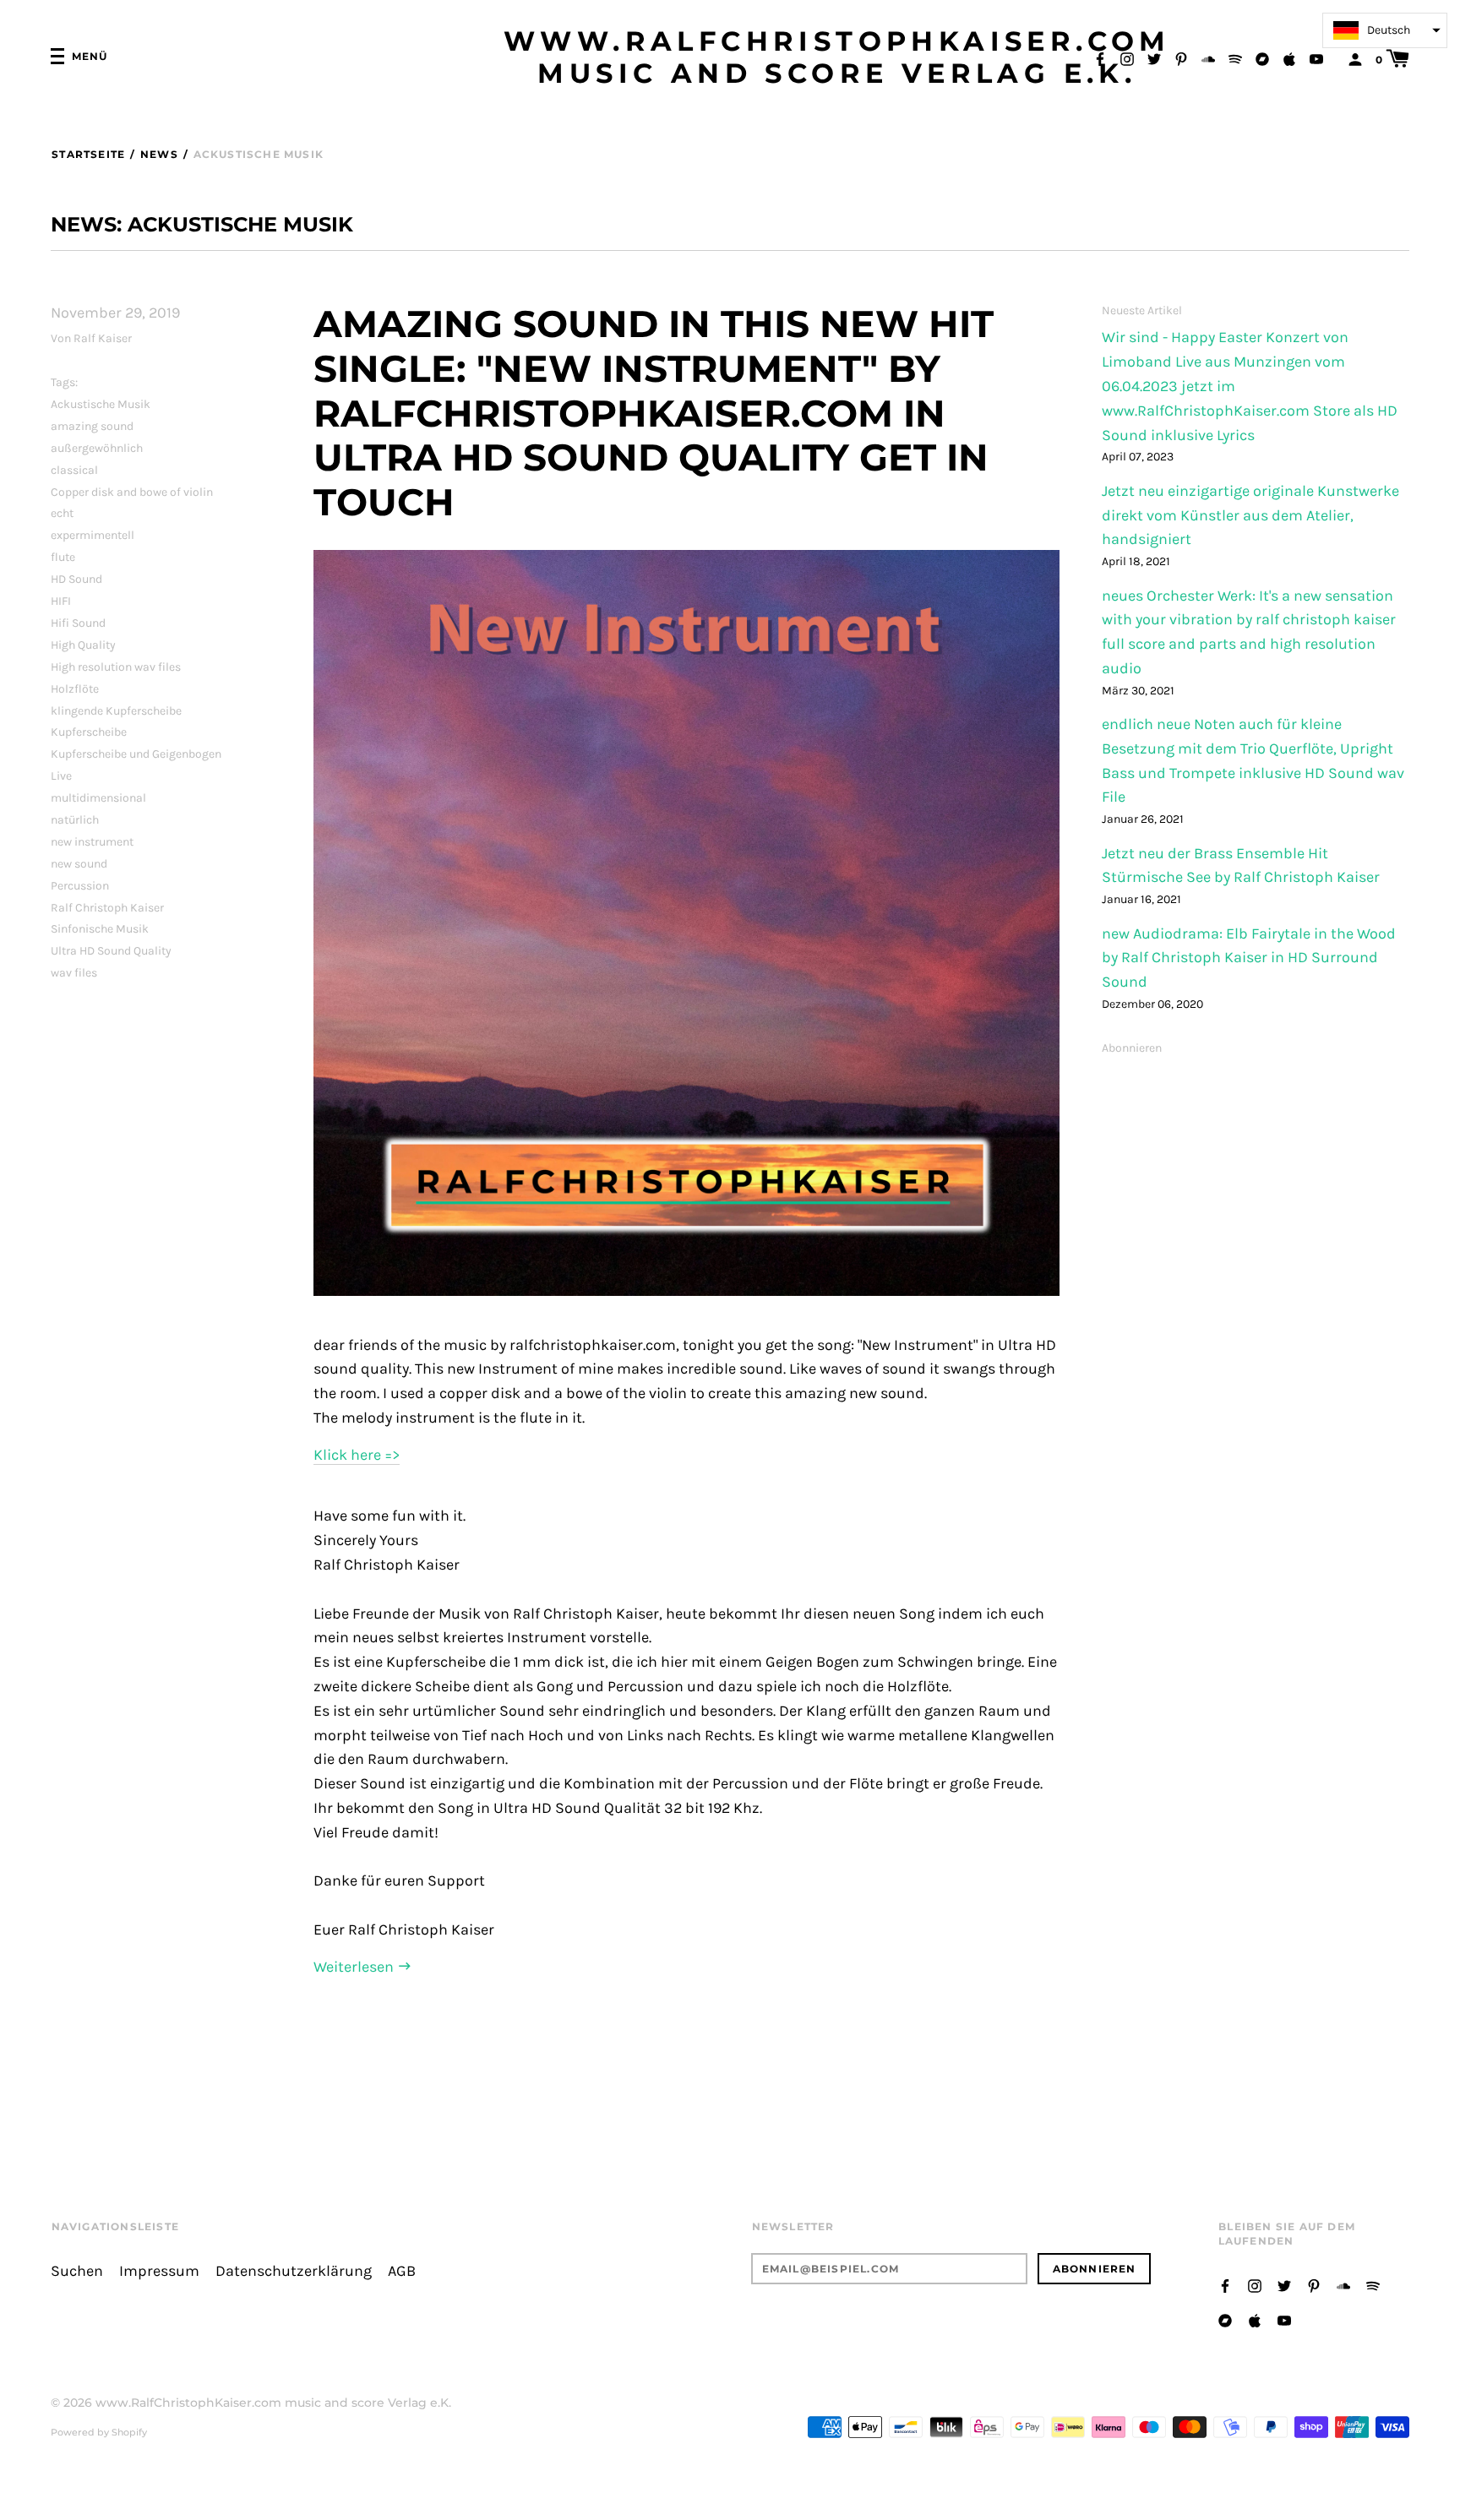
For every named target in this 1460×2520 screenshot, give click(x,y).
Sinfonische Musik (100, 929)
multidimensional (98, 798)
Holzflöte (75, 689)
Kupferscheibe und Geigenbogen (136, 754)
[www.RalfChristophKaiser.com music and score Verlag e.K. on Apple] (1289, 58)
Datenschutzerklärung (294, 2271)
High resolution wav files (116, 667)
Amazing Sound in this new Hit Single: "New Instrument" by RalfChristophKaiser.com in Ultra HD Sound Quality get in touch (654, 413)
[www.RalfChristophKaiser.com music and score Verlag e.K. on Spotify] (1235, 58)
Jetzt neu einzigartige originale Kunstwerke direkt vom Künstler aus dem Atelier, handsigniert (1250, 516)
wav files (74, 973)
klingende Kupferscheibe (116, 711)
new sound (79, 864)
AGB (402, 2271)
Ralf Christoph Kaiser (107, 908)
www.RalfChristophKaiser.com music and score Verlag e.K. (837, 57)
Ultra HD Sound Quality (111, 951)
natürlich (75, 820)
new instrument (92, 842)
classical (74, 470)
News (159, 154)
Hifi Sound (78, 623)
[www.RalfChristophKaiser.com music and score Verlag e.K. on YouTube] (1316, 58)
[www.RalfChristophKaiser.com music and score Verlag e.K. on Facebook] (1100, 58)
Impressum (159, 2271)
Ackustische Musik (101, 404)
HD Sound (76, 579)
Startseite (88, 154)
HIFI (61, 601)
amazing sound (92, 426)
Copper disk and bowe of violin (132, 492)
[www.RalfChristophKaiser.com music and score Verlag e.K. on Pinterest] (1181, 58)
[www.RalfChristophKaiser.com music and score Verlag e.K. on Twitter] (1154, 58)
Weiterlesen (355, 1967)
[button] (1385, 30)
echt (62, 513)
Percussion (80, 886)
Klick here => (357, 1455)
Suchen (77, 2271)
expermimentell (93, 535)
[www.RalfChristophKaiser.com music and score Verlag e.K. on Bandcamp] (1262, 58)
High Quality (83, 645)
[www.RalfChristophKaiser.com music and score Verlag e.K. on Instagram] (1127, 58)
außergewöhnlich (97, 448)
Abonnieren (1132, 1048)
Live (61, 776)
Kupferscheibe (89, 732)
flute (63, 557)
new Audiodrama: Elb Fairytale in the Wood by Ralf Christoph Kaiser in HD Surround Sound (1249, 958)
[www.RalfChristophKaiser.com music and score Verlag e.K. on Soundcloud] (1208, 58)
